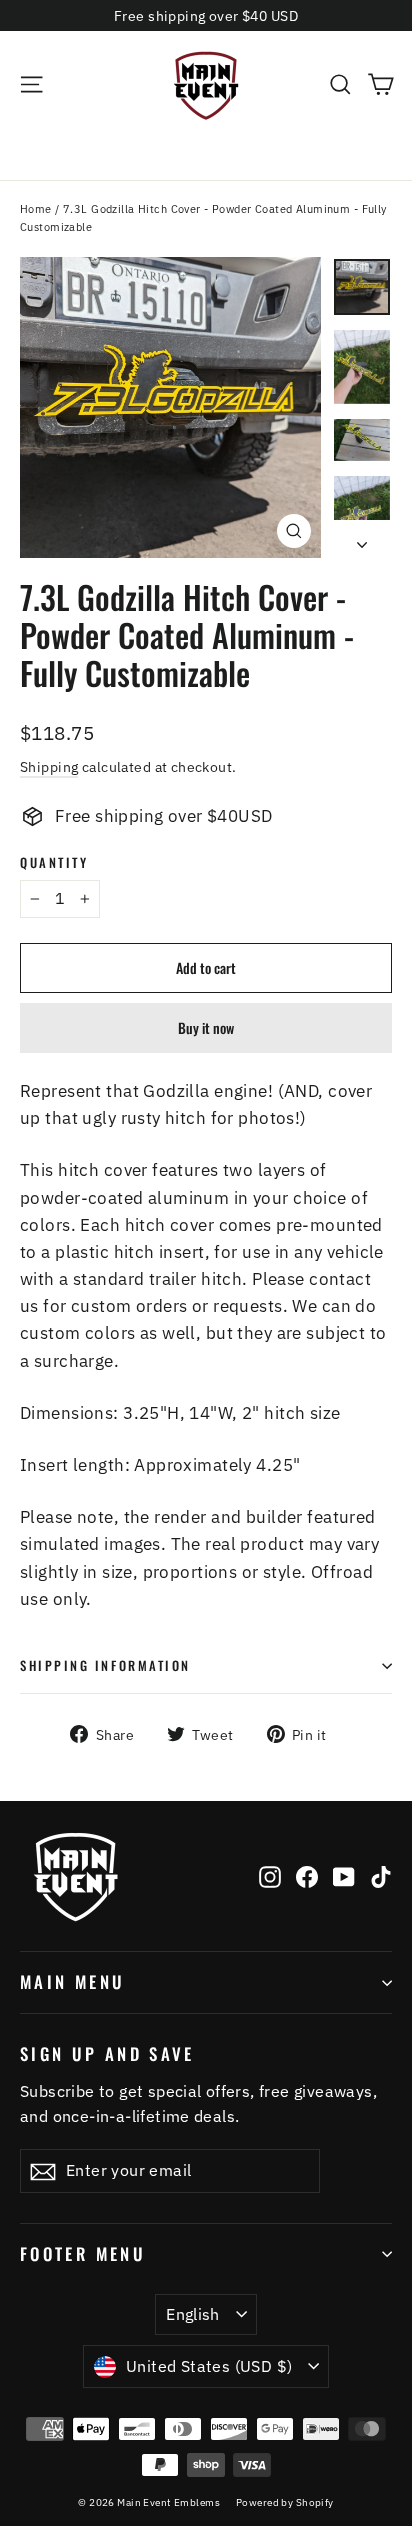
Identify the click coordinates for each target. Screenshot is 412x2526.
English (193, 2314)
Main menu (72, 1981)
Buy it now (206, 1027)
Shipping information (105, 1665)
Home (36, 209)
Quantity (54, 862)
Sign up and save (107, 2052)
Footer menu (83, 2253)
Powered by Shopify (285, 2502)
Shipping (49, 766)
